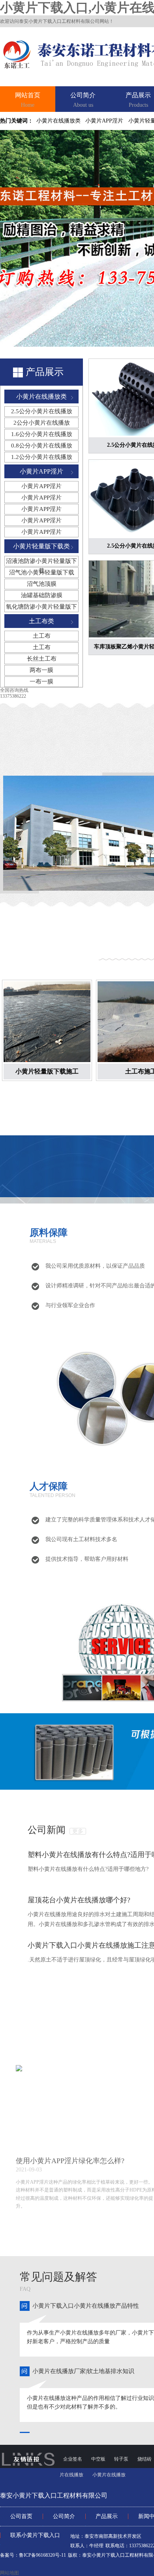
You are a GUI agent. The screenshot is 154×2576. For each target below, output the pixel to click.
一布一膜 (41, 682)
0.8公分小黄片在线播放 (42, 446)
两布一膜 (41, 670)
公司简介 (83, 100)
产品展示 (138, 100)
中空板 (99, 2459)
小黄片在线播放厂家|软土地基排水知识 (83, 2371)
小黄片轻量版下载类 (41, 546)
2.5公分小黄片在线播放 (42, 411)
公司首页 (21, 2516)
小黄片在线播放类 (58, 121)
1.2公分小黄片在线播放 (42, 457)
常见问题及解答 (58, 2277)
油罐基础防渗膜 (42, 595)
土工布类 (41, 621)
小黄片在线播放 (109, 2475)
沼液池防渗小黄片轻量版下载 (41, 562)
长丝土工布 (42, 659)
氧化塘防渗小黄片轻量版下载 (41, 608)
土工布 (42, 636)
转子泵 (122, 2459)
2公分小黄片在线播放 (42, 423)
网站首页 (28, 100)
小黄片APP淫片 (104, 121)
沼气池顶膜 (42, 584)
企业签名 (73, 2459)
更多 (78, 1831)
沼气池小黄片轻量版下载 (42, 572)
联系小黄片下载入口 (35, 2535)
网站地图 (9, 2573)
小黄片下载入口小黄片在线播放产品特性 (86, 2306)
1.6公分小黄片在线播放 (42, 434)
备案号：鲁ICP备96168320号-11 (33, 2555)
